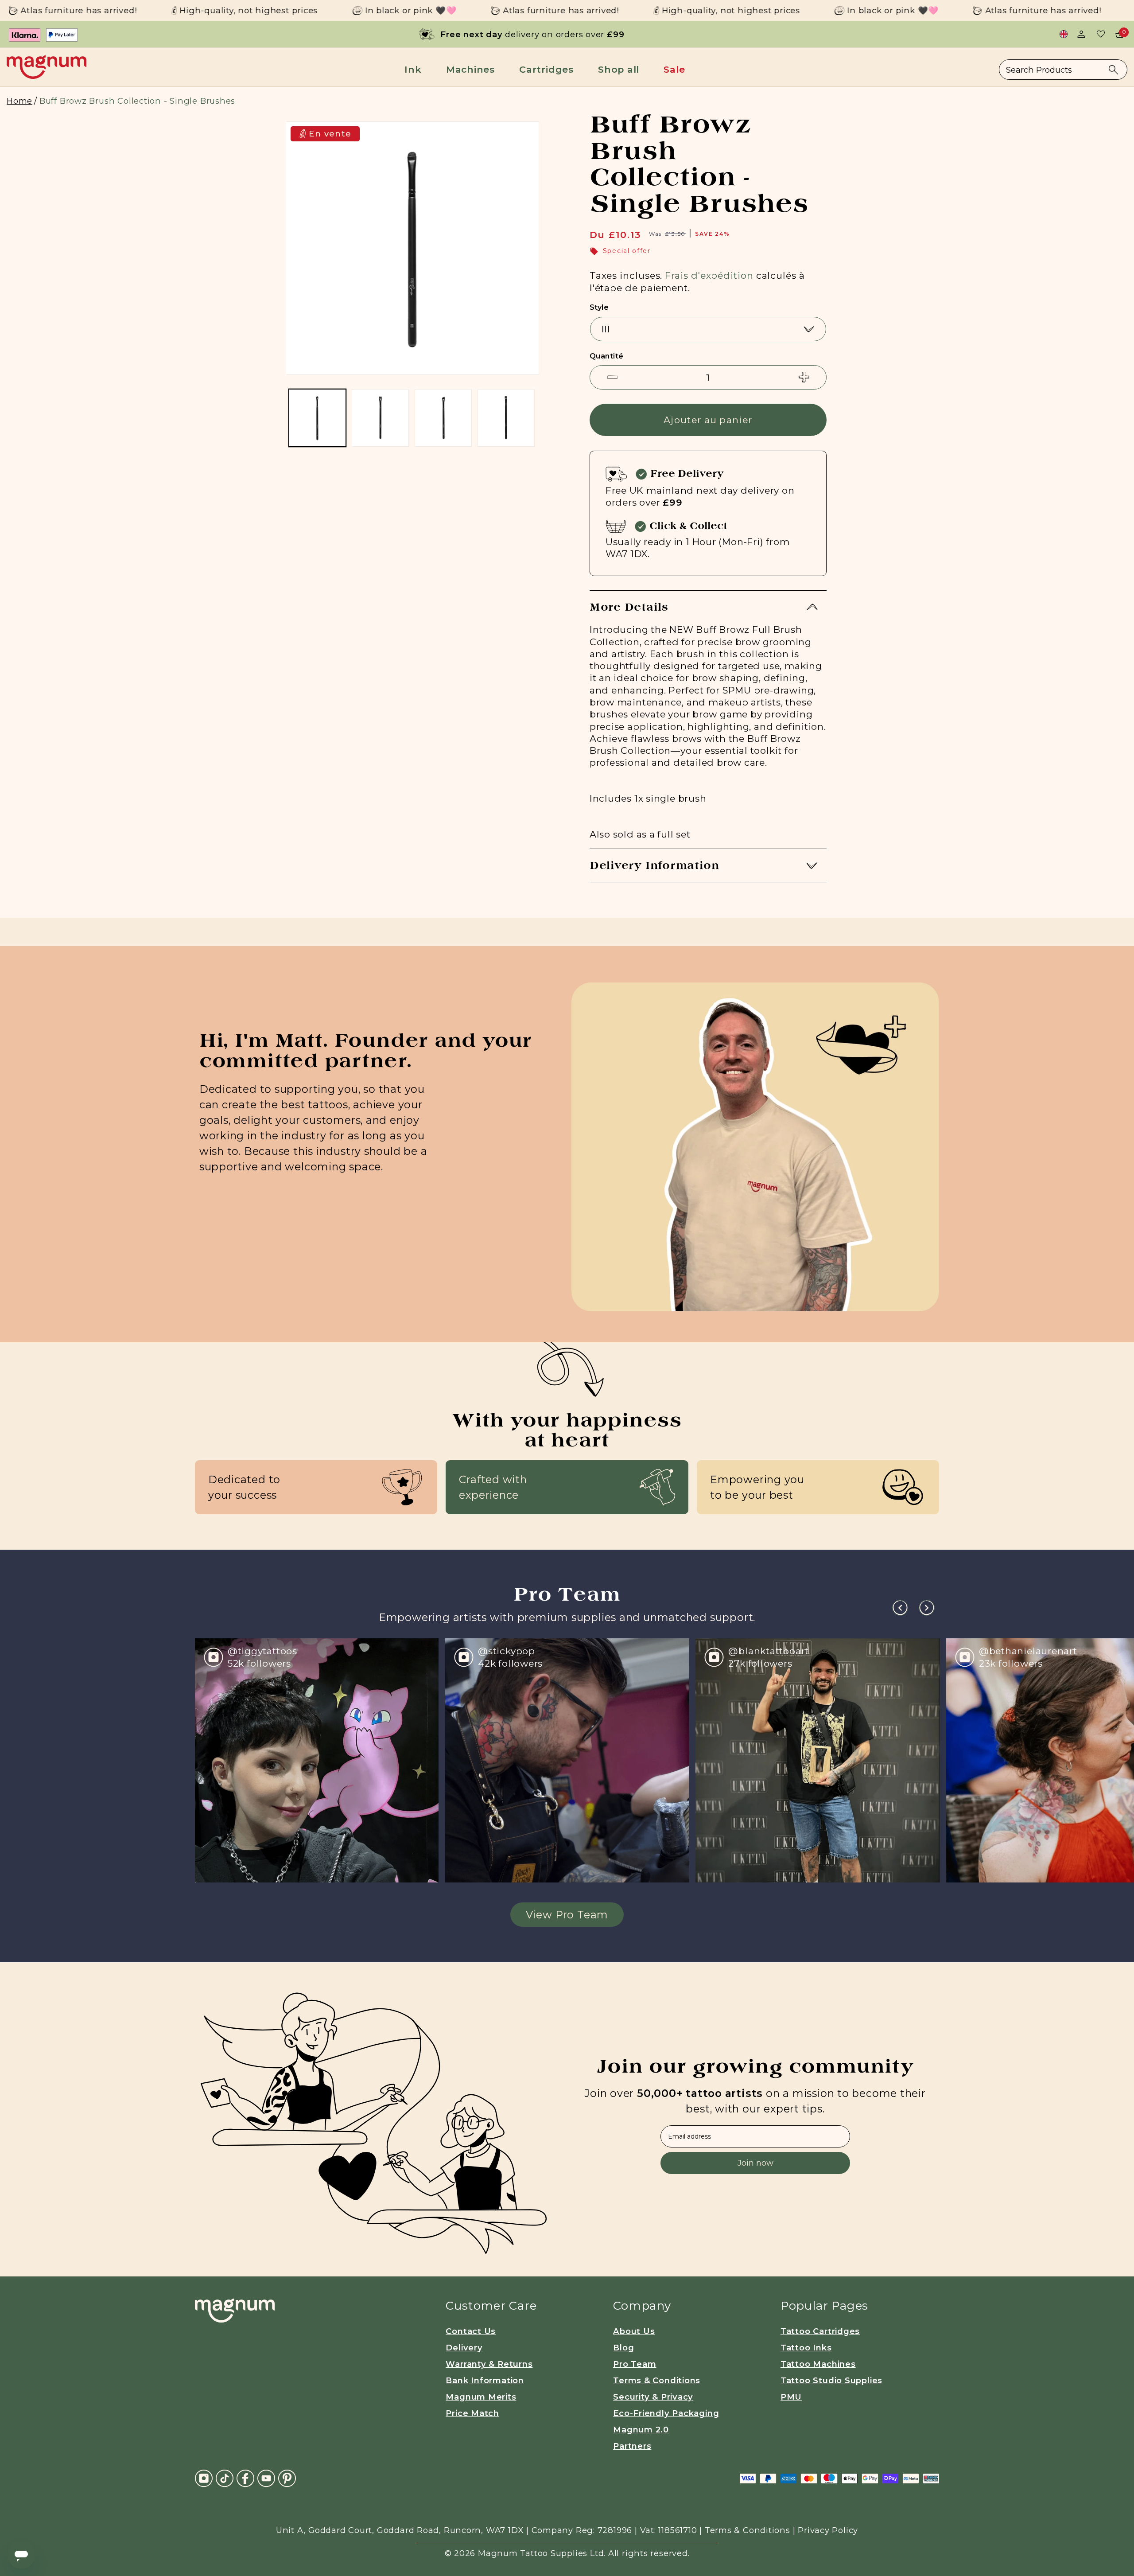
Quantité (607, 356)
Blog (623, 2348)
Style (599, 307)
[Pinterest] (287, 2477)
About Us (634, 2331)
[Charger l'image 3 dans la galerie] (443, 418)
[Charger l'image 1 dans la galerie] (317, 418)
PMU (791, 2397)
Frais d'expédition (709, 275)
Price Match (472, 2413)
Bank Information (485, 2380)
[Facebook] (245, 2477)
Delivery (464, 2348)
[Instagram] (204, 2477)
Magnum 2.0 (641, 2430)
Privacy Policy (828, 2530)
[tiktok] (225, 2477)
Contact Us (471, 2331)
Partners (632, 2446)
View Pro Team (567, 1915)
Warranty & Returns (489, 2364)
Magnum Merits (481, 2397)
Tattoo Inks (806, 2348)
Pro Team (635, 2364)
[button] (416, 69)
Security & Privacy (653, 2397)
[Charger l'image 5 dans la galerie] (506, 418)
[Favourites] (1101, 34)
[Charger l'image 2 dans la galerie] (380, 418)
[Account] (1081, 34)
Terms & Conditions (657, 2380)
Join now (755, 2163)
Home (19, 101)
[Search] (1113, 70)
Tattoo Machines (818, 2364)
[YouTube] (266, 2477)
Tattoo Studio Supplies (831, 2380)
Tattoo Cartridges (820, 2331)
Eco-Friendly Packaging (666, 2413)
